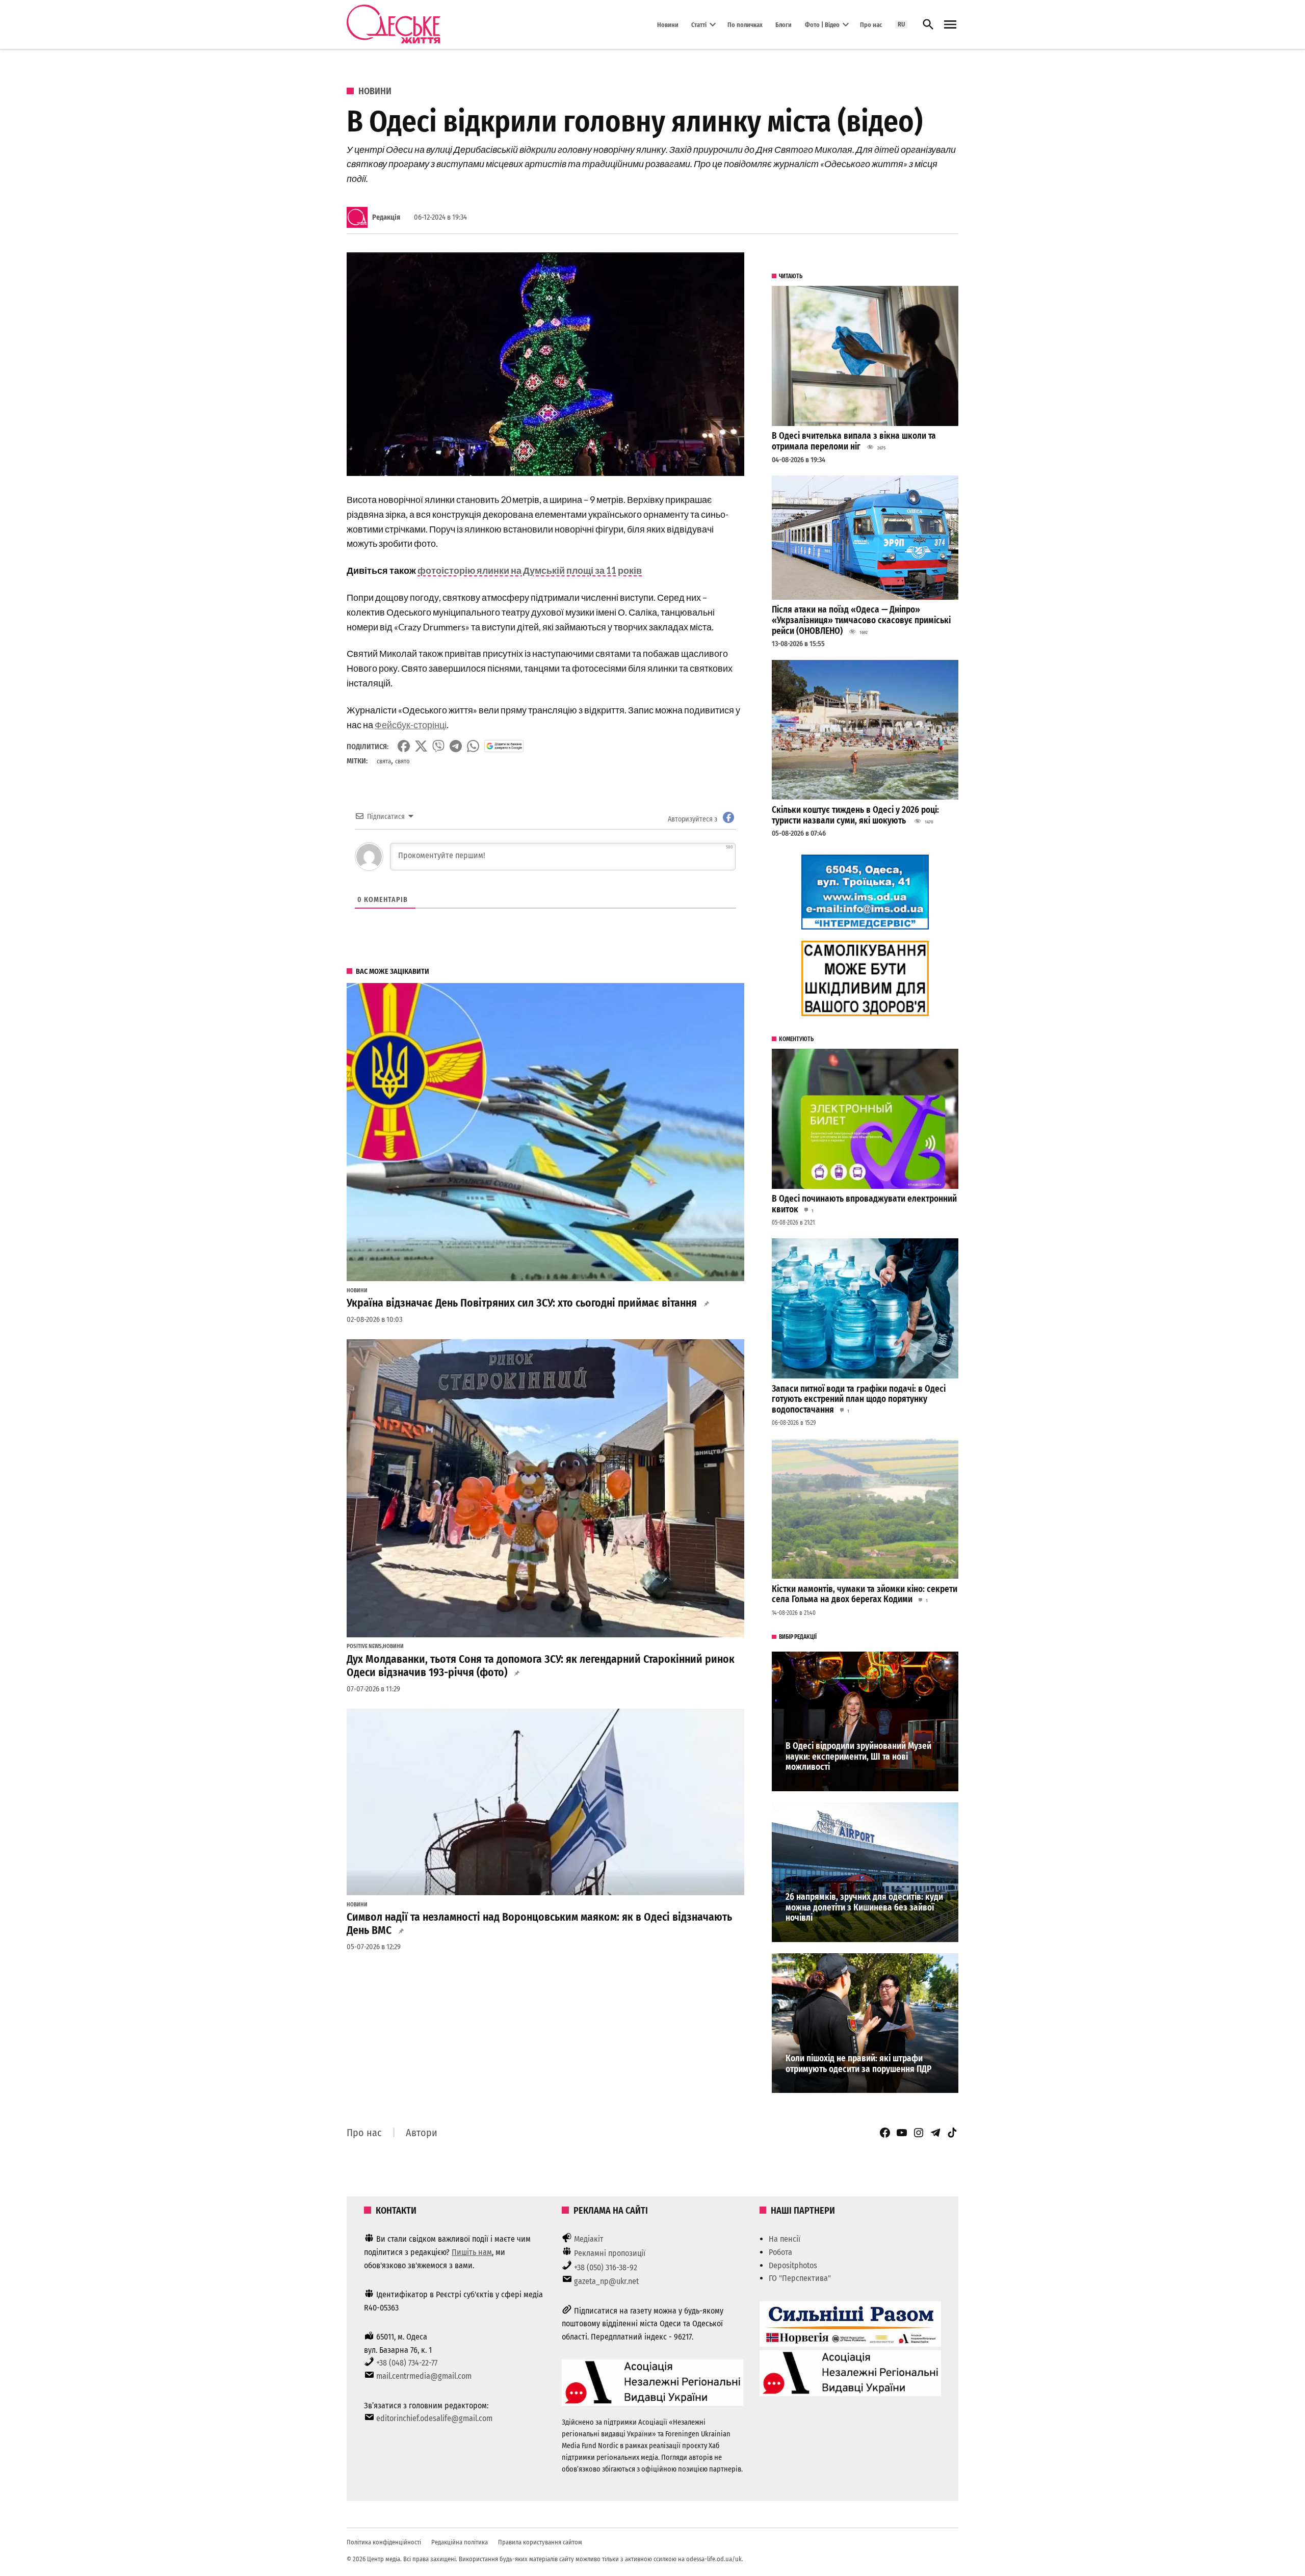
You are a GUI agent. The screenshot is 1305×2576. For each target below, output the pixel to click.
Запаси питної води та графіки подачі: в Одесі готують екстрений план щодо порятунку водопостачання (859, 1399)
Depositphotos (793, 2265)
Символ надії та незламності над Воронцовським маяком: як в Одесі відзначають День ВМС (539, 1924)
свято (402, 761)
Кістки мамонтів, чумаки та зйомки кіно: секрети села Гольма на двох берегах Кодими (865, 1595)
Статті (699, 24)
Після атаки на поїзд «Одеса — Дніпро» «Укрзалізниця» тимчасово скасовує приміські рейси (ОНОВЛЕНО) (861, 620)
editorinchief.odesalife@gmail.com (434, 2418)
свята (384, 761)
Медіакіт (589, 2239)
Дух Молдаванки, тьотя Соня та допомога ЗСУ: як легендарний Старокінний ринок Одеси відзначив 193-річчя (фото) (541, 1666)
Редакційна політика (460, 2542)
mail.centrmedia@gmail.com (424, 2376)
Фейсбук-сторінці (411, 725)
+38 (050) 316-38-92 (606, 2267)
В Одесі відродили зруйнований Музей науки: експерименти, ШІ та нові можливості (858, 1757)
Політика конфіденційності (384, 2542)
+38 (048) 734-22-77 (407, 2363)
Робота (780, 2252)
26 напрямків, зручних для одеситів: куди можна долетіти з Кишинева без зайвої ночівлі (864, 1907)
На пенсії (785, 2239)
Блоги (784, 24)
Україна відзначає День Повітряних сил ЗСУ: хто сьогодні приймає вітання (522, 1303)
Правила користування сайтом (540, 2542)
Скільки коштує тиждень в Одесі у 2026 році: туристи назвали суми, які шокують (855, 815)
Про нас (871, 24)
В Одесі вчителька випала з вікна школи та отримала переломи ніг (854, 441)
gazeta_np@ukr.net (606, 2281)
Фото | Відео (822, 24)
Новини (668, 24)
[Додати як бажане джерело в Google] (504, 746)
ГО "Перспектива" (800, 2278)
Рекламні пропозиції (610, 2253)
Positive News (364, 1646)
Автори (422, 2133)
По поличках (745, 24)
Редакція (386, 217)
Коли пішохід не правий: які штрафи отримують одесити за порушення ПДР (858, 2064)
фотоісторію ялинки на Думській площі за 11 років (530, 570)
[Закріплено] (950, 25)
